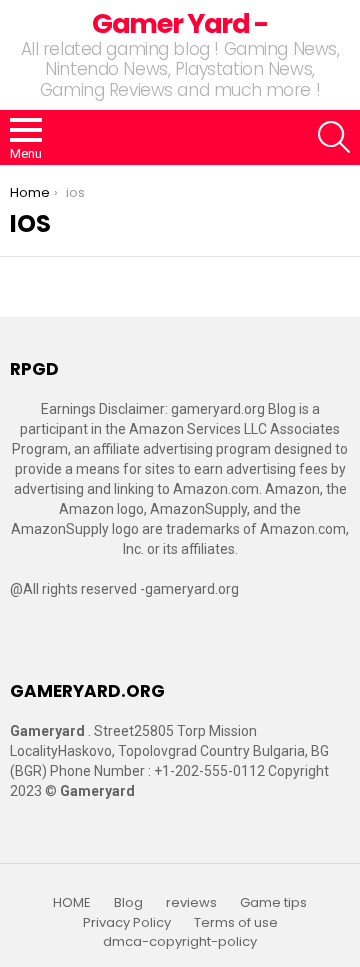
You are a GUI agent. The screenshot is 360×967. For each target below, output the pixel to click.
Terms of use (236, 923)
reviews (191, 903)
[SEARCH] (334, 137)
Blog (128, 903)
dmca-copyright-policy (180, 942)
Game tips (273, 903)
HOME (72, 903)
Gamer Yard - (180, 23)
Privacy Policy (127, 923)
